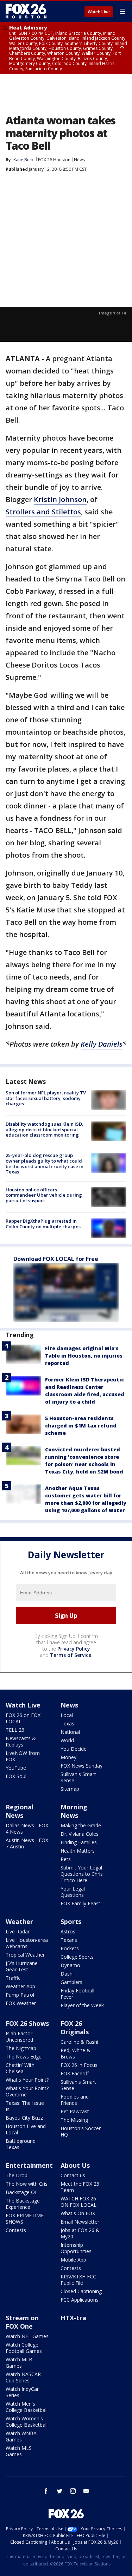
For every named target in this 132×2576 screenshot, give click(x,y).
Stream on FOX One (22, 2322)
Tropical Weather (25, 1955)
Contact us (73, 2175)
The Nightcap (21, 2048)
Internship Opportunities (76, 2248)
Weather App (20, 1986)
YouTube (16, 1768)
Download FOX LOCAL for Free (56, 1259)
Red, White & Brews (76, 2053)
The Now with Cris (27, 2184)
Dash (67, 1974)
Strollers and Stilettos (43, 512)
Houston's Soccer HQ (81, 2131)
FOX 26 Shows (27, 2023)
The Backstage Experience (23, 2204)
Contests (16, 2230)
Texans (69, 1940)
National (70, 1732)
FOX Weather (21, 2003)
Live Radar (18, 1931)
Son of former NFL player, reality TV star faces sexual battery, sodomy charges (46, 1098)
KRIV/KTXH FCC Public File (78, 2280)
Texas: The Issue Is (25, 2106)
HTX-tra (73, 2318)
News (79, 160)
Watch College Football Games (24, 2348)
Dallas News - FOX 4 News (27, 1829)
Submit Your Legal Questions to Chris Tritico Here (82, 1874)
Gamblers (71, 1982)
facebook (46, 2491)
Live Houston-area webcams (27, 1943)
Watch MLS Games (19, 2451)
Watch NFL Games (27, 2336)
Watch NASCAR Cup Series (23, 2377)
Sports (71, 1921)
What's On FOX (78, 2213)
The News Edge (24, 2057)
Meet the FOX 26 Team (80, 2187)
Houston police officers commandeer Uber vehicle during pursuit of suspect (44, 1195)
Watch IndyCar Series (22, 2392)
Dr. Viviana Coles (80, 1834)
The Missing (74, 2120)
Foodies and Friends (75, 2100)
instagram (73, 2491)
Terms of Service (71, 1655)
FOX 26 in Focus (79, 2065)
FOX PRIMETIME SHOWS (25, 2219)
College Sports (77, 1957)
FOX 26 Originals (75, 2028)
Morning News (74, 1811)
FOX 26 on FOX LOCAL (23, 1718)
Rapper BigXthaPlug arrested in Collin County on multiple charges (43, 1224)
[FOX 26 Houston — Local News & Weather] (26, 11)
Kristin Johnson (60, 499)
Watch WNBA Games (21, 2436)
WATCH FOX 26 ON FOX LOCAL (78, 2202)
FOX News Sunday (81, 1766)
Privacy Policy (74, 1649)
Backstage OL (22, 2192)
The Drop (17, 2175)
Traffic (13, 1978)
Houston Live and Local (26, 2129)
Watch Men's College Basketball (27, 2407)
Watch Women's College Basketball (27, 2422)
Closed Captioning (81, 2291)
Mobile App (73, 2260)
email (86, 2491)
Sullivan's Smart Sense (78, 1777)
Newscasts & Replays (21, 1741)
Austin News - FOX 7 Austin (27, 1843)
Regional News (20, 1811)
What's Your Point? (27, 2080)
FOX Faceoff (75, 2073)
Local (67, 1715)
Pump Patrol (20, 1995)
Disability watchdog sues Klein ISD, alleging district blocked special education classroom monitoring (45, 1129)
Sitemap (70, 1789)
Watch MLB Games (19, 2363)
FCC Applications (80, 2300)
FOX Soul (16, 1776)
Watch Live (99, 12)
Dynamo (70, 1965)
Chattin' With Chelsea (20, 2068)
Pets (66, 1859)
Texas (67, 1723)
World (67, 1740)
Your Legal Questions (73, 1892)
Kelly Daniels (102, 1044)
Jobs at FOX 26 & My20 (80, 2233)
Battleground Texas (21, 2144)
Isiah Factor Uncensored (19, 2037)
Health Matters (78, 1851)
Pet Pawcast (75, 2111)
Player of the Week (82, 2005)
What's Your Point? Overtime (27, 2091)
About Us (75, 2165)
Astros (68, 1931)
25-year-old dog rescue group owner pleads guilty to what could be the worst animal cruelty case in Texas (45, 1163)
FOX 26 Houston (54, 160)
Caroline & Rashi (79, 2042)
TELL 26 (15, 1730)
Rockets (70, 1948)
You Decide (74, 1749)
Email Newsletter (80, 2222)
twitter (59, 2491)
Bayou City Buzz (24, 2118)
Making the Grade (81, 1825)
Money (68, 1757)
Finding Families (79, 1842)
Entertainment (29, 2165)
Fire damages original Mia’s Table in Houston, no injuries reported (84, 1356)
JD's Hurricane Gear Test (22, 1966)
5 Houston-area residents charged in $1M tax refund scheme (81, 1426)
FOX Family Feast (80, 1903)
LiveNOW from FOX (23, 1756)
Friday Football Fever (77, 1994)
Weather (19, 1921)
